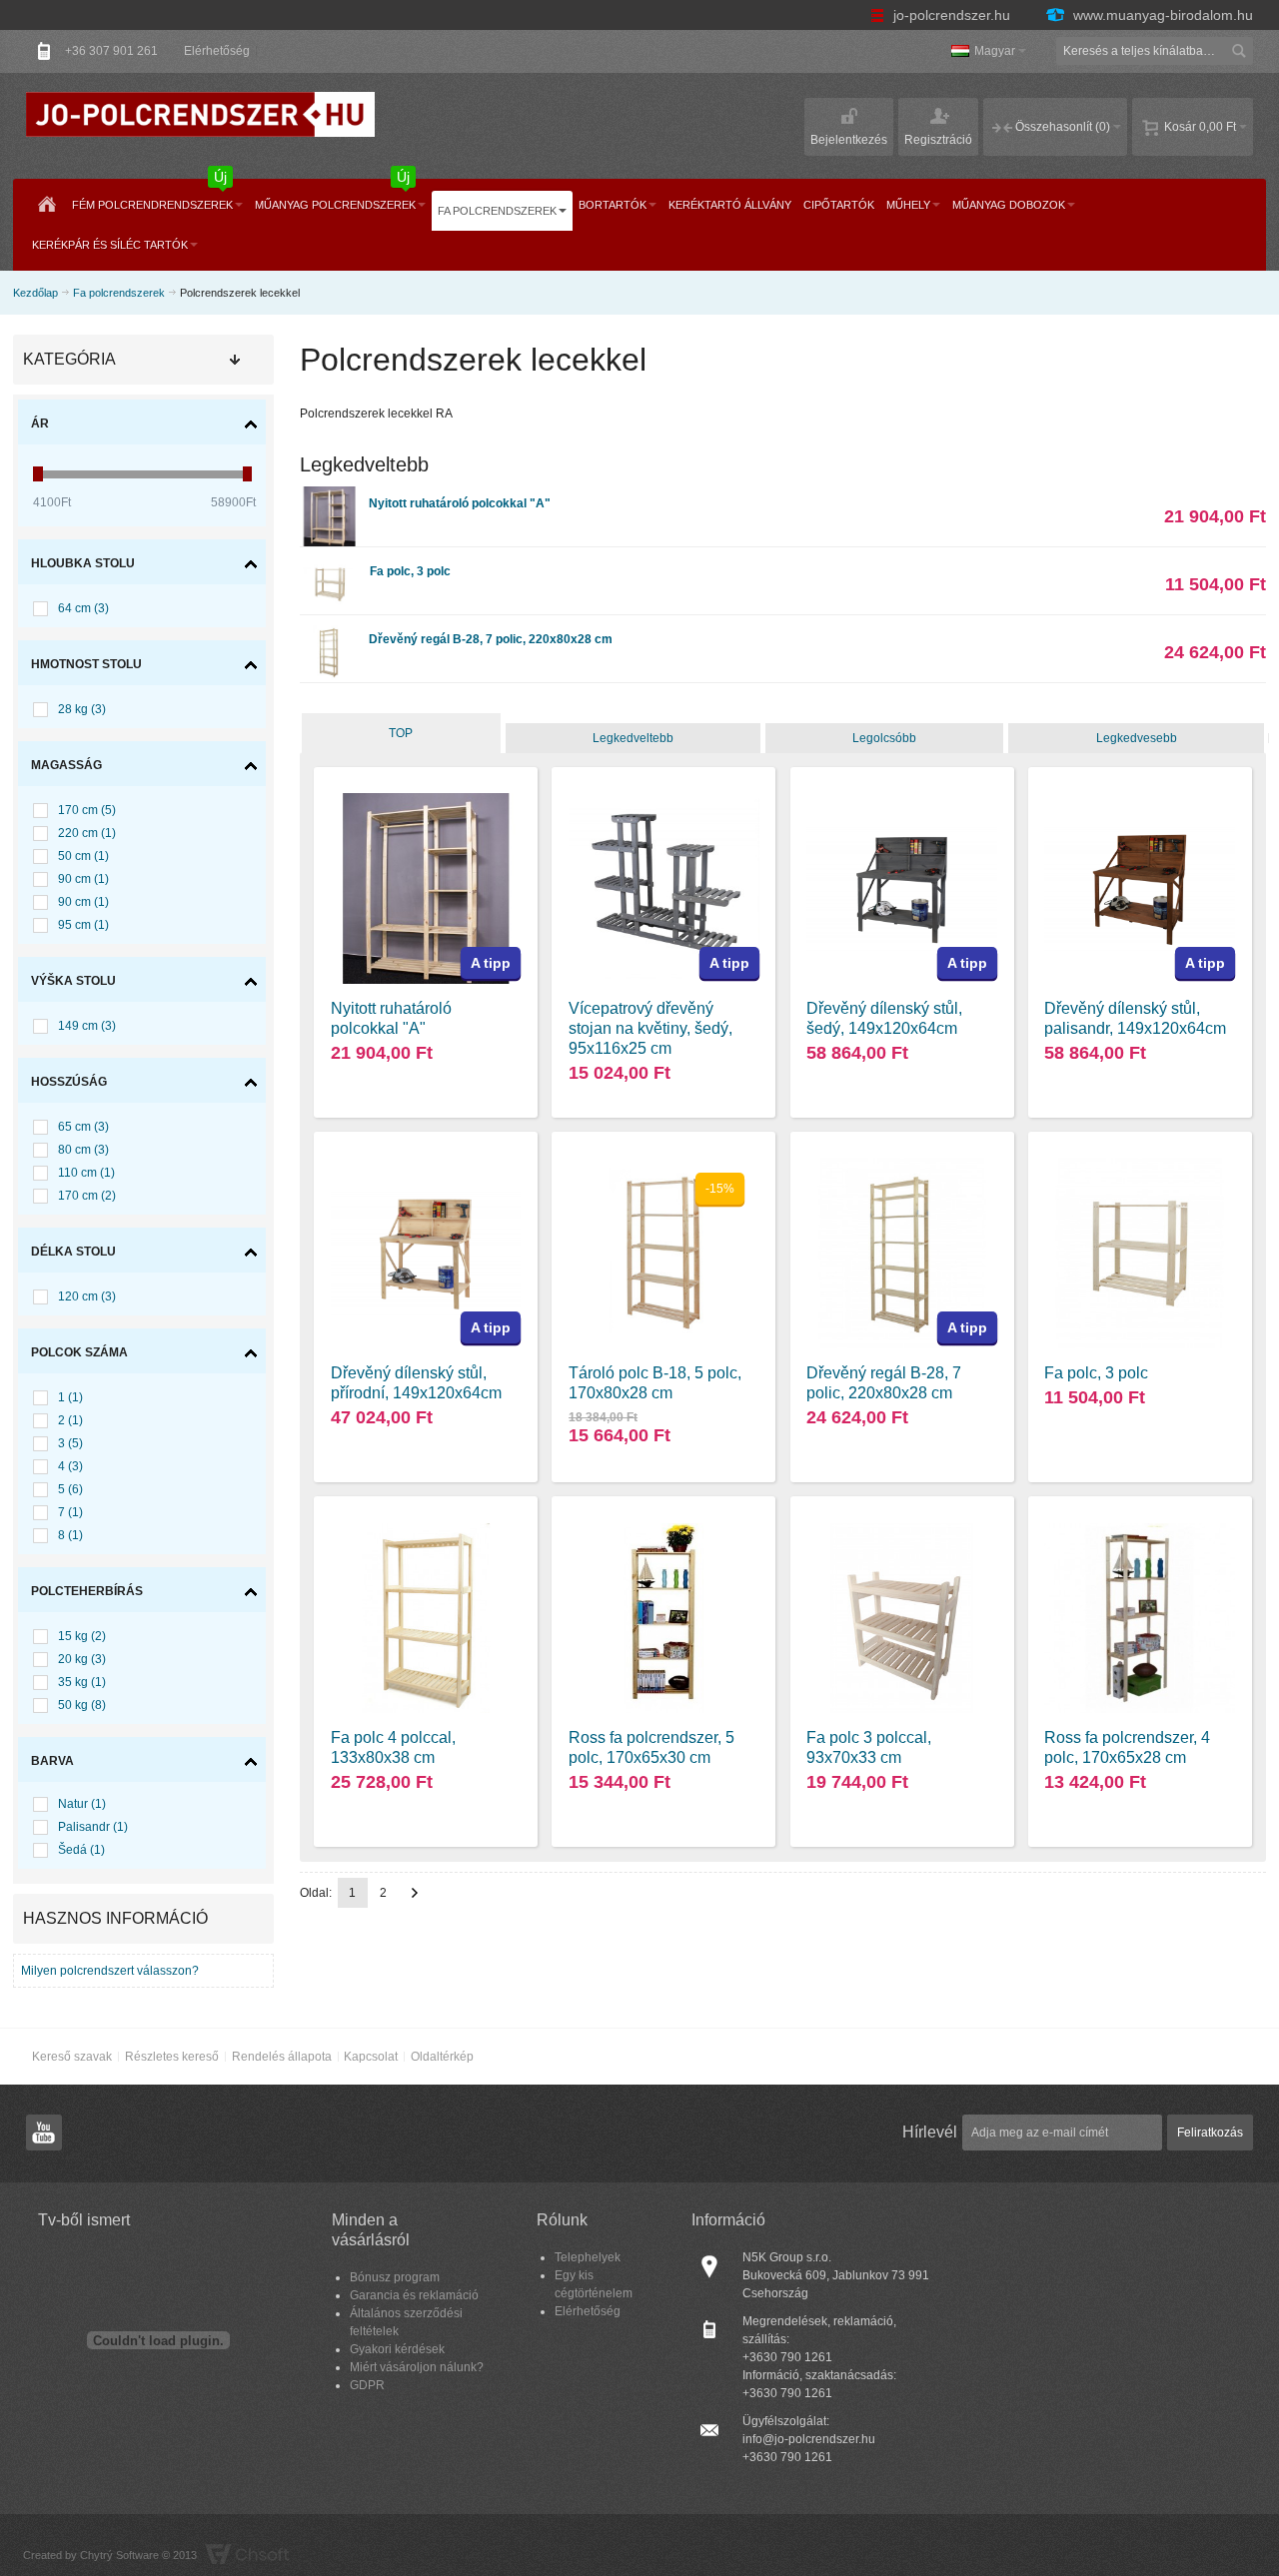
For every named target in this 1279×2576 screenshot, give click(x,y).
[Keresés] (1239, 51)
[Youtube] (44, 2134)
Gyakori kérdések (397, 2349)
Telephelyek (588, 2257)
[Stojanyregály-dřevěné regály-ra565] (664, 1619)
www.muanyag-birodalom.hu (1161, 15)
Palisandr (93, 1827)
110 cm (86, 1173)
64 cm (83, 608)
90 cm (83, 879)
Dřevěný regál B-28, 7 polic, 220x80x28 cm (491, 639)
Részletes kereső (172, 2057)
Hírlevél (930, 2132)
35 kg (82, 1682)
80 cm (83, 1150)
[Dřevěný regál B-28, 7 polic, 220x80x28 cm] (330, 631)
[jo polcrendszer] (201, 114)
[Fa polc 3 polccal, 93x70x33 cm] (902, 1619)
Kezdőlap (35, 293)
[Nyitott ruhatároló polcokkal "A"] (330, 495)
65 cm (83, 1127)
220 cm (87, 833)
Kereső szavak (72, 2057)
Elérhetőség (217, 51)
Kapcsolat (371, 2057)
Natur (82, 1804)
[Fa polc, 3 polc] (330, 563)
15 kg (82, 1636)
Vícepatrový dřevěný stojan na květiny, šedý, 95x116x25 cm (650, 1028)
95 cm (83, 925)
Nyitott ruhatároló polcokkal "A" (460, 503)
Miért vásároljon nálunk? (417, 2367)
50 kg (82, 1705)
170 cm (87, 810)
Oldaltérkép (442, 2057)
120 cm (87, 1296)
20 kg (82, 1659)
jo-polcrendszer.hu (952, 15)
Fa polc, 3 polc (410, 571)
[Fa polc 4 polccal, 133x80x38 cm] (426, 1619)
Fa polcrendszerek (119, 293)
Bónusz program (395, 2277)
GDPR (367, 2385)
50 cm (83, 856)
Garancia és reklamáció (414, 2295)
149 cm (87, 1026)
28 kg (82, 709)
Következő (415, 1893)
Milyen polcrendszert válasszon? (110, 1971)
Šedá (81, 1850)
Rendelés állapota (282, 2057)
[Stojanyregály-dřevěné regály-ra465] (1140, 1619)
